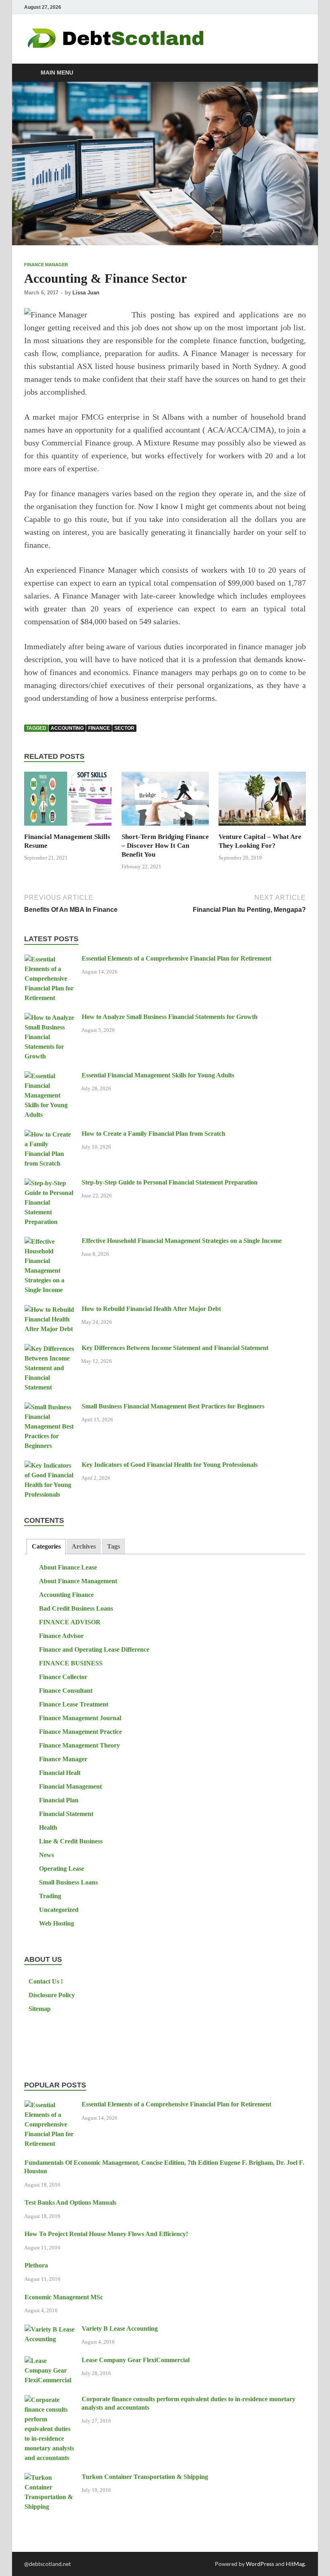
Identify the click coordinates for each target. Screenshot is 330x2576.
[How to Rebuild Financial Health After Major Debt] (50, 1310)
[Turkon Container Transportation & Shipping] (50, 2478)
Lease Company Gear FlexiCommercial (136, 2360)
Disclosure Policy (52, 1995)
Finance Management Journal (80, 1718)
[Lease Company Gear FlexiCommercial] (50, 2361)
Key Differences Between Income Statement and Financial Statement (175, 1348)
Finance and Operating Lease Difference (94, 1649)
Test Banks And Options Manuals (70, 2202)
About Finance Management (78, 1581)
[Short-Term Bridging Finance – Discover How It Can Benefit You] (165, 801)
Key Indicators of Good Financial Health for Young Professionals (170, 1465)
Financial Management (70, 1786)
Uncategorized (59, 1910)
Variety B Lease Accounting (120, 2329)
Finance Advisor (61, 1636)
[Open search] (298, 73)
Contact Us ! (46, 1981)
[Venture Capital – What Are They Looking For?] (262, 801)
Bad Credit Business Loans (76, 1608)
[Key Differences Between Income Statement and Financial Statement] (50, 1349)
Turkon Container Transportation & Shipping (145, 2477)
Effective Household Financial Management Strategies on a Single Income (182, 1241)
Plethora (36, 2265)
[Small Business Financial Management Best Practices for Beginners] (50, 1407)
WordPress (260, 2564)
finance (99, 728)
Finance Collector (63, 1677)
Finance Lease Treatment (74, 1704)
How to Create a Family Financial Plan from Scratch (154, 1134)
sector (124, 728)
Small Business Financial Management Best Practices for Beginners (173, 1406)
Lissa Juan (86, 293)
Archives (84, 1546)
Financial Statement (66, 1814)
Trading (50, 1896)
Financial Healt (60, 1773)
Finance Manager (46, 265)
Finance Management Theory (79, 1745)
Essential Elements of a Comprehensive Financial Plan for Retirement (176, 958)
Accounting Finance (66, 1595)
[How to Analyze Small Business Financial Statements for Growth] (50, 1018)
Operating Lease (62, 1869)
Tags (113, 1546)
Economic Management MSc (64, 2297)
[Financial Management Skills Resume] (68, 801)
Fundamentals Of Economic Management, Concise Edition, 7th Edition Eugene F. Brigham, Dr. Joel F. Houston (164, 2167)
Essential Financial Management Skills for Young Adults (158, 1075)
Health (48, 1827)
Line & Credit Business (71, 1841)
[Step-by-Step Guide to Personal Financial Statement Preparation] (50, 1183)
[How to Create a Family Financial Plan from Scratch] (50, 1135)
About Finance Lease (68, 1567)
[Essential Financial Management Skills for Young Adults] (50, 1076)
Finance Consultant (66, 1691)
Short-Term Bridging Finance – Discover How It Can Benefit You (165, 846)
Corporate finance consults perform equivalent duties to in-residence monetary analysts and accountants (188, 2403)
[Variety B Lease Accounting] (50, 2330)
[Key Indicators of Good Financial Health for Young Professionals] (50, 1466)
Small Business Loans (68, 1882)
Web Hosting (57, 1923)
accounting (67, 728)
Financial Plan (59, 1800)
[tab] (46, 1547)
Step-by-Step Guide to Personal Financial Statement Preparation (170, 1182)
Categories (46, 1546)
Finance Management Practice (80, 1732)
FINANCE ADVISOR (70, 1622)
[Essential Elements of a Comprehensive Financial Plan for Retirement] (50, 960)
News (46, 1855)
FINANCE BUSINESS (71, 1663)
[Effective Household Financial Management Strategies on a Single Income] (50, 1242)
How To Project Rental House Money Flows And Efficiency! (106, 2234)
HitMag (295, 2564)
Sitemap (40, 2009)
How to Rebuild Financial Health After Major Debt (151, 1309)
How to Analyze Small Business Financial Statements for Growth (170, 1017)
